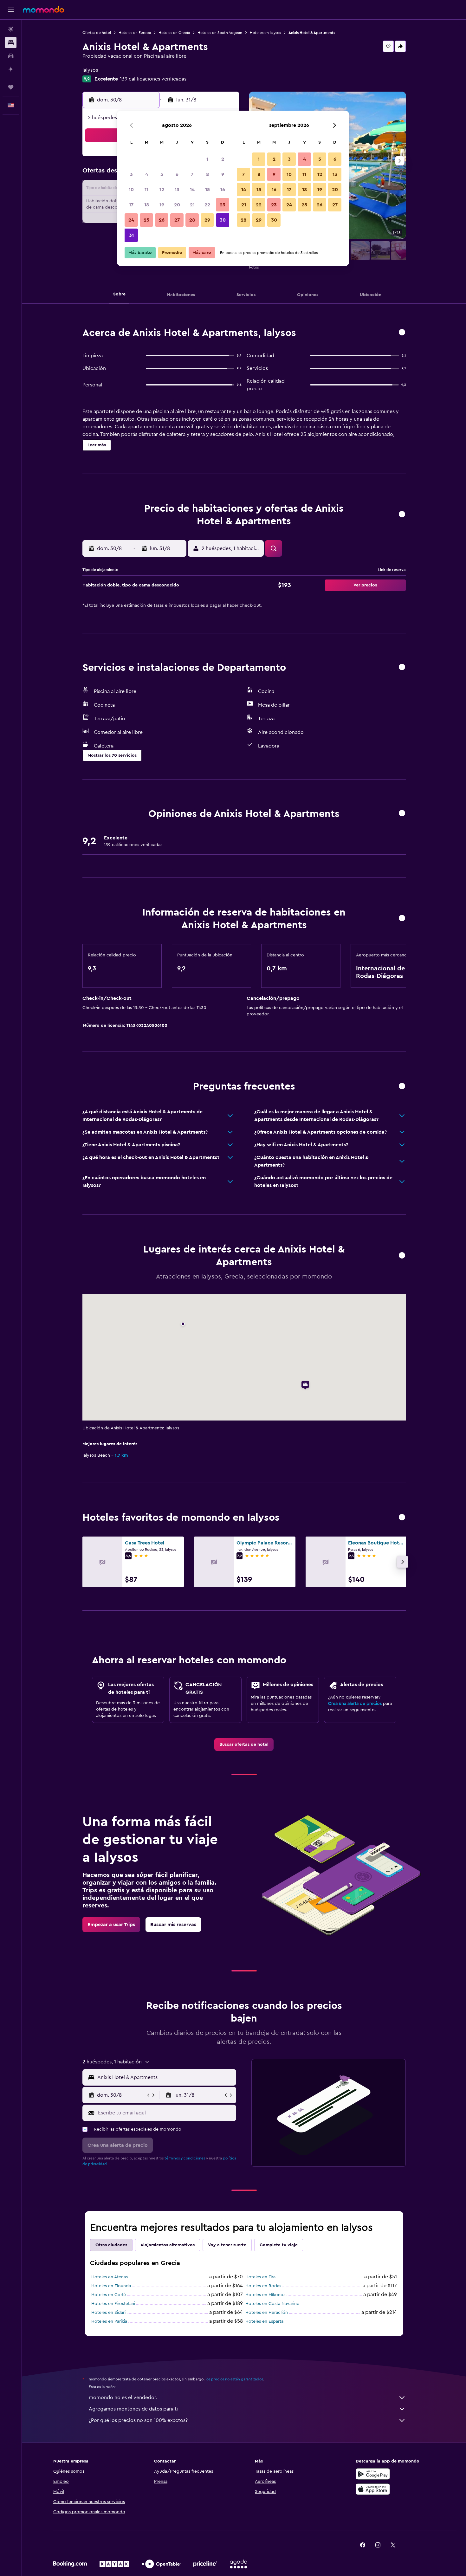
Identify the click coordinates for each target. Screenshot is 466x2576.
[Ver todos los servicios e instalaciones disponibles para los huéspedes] (402, 667)
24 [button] (131, 220)
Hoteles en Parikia (109, 2321)
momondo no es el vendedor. (123, 2398)
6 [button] (177, 174)
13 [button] (177, 190)
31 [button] (131, 235)
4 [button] (147, 174)
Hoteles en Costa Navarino (272, 2304)
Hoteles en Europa (135, 33)
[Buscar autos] (11, 56)
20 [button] (177, 205)
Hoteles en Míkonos (265, 2295)
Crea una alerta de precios (355, 1704)
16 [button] (223, 190)
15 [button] (207, 190)
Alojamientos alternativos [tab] (168, 2245)
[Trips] (11, 87)
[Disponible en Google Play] (373, 2474)
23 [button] (223, 205)
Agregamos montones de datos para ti (133, 2409)
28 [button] (192, 220)
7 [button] (192, 174)
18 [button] (147, 205)
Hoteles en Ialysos (265, 33)
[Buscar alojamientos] (11, 42)
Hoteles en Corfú (109, 2295)
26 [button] (162, 220)
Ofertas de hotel (97, 33)
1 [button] (207, 159)
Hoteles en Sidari (108, 2313)
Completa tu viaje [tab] (279, 2245)
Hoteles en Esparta (264, 2321)
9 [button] (223, 174)
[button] (11, 10)
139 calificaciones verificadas (153, 79)
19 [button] (162, 205)
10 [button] (131, 190)
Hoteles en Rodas (263, 2286)
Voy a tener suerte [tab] (227, 2245)
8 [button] (207, 174)
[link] (244, 1744)
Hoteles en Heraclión (267, 2313)
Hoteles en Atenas (110, 2277)
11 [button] (146, 190)
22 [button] (207, 205)
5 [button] (162, 174)
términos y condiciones (185, 2158)
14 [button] (192, 190)
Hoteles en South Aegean (220, 33)
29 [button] (207, 220)
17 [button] (131, 205)
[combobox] (165, 2077)
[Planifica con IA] (11, 69)
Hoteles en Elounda (111, 2286)
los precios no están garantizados (234, 2379)
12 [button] (162, 190)
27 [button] (177, 220)
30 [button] (223, 220)
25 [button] (146, 220)
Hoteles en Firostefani (113, 2304)
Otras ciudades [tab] (111, 2245)
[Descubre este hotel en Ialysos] (402, 333)
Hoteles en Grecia (174, 33)
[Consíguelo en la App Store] (373, 2489)
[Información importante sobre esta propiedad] (402, 919)
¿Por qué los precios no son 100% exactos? (138, 2420)
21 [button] (192, 205)
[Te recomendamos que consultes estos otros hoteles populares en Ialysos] (402, 1518)
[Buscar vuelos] (11, 29)
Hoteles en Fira (260, 2277)
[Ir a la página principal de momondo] (43, 10)
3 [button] (131, 174)
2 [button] (223, 159)
